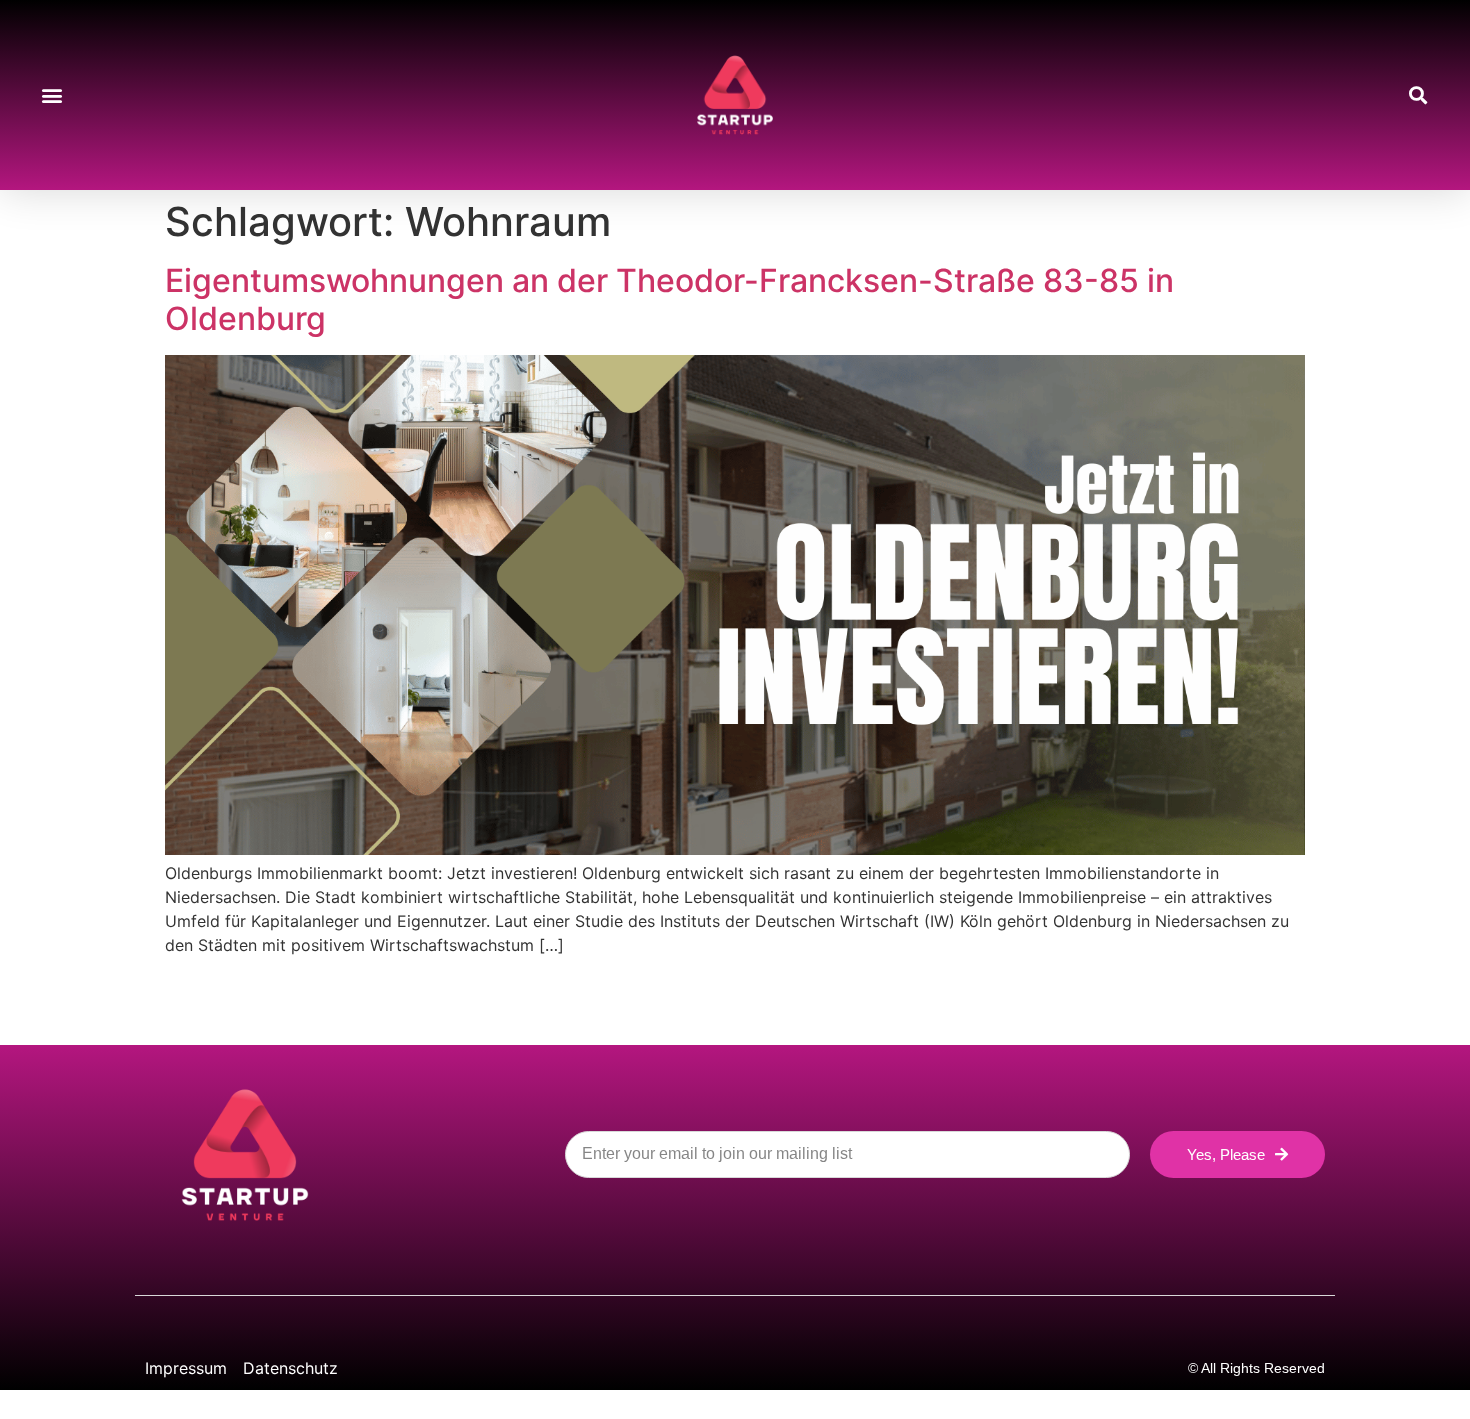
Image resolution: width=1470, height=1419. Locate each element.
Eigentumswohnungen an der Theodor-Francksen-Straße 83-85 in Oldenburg (669, 299)
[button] (51, 95)
